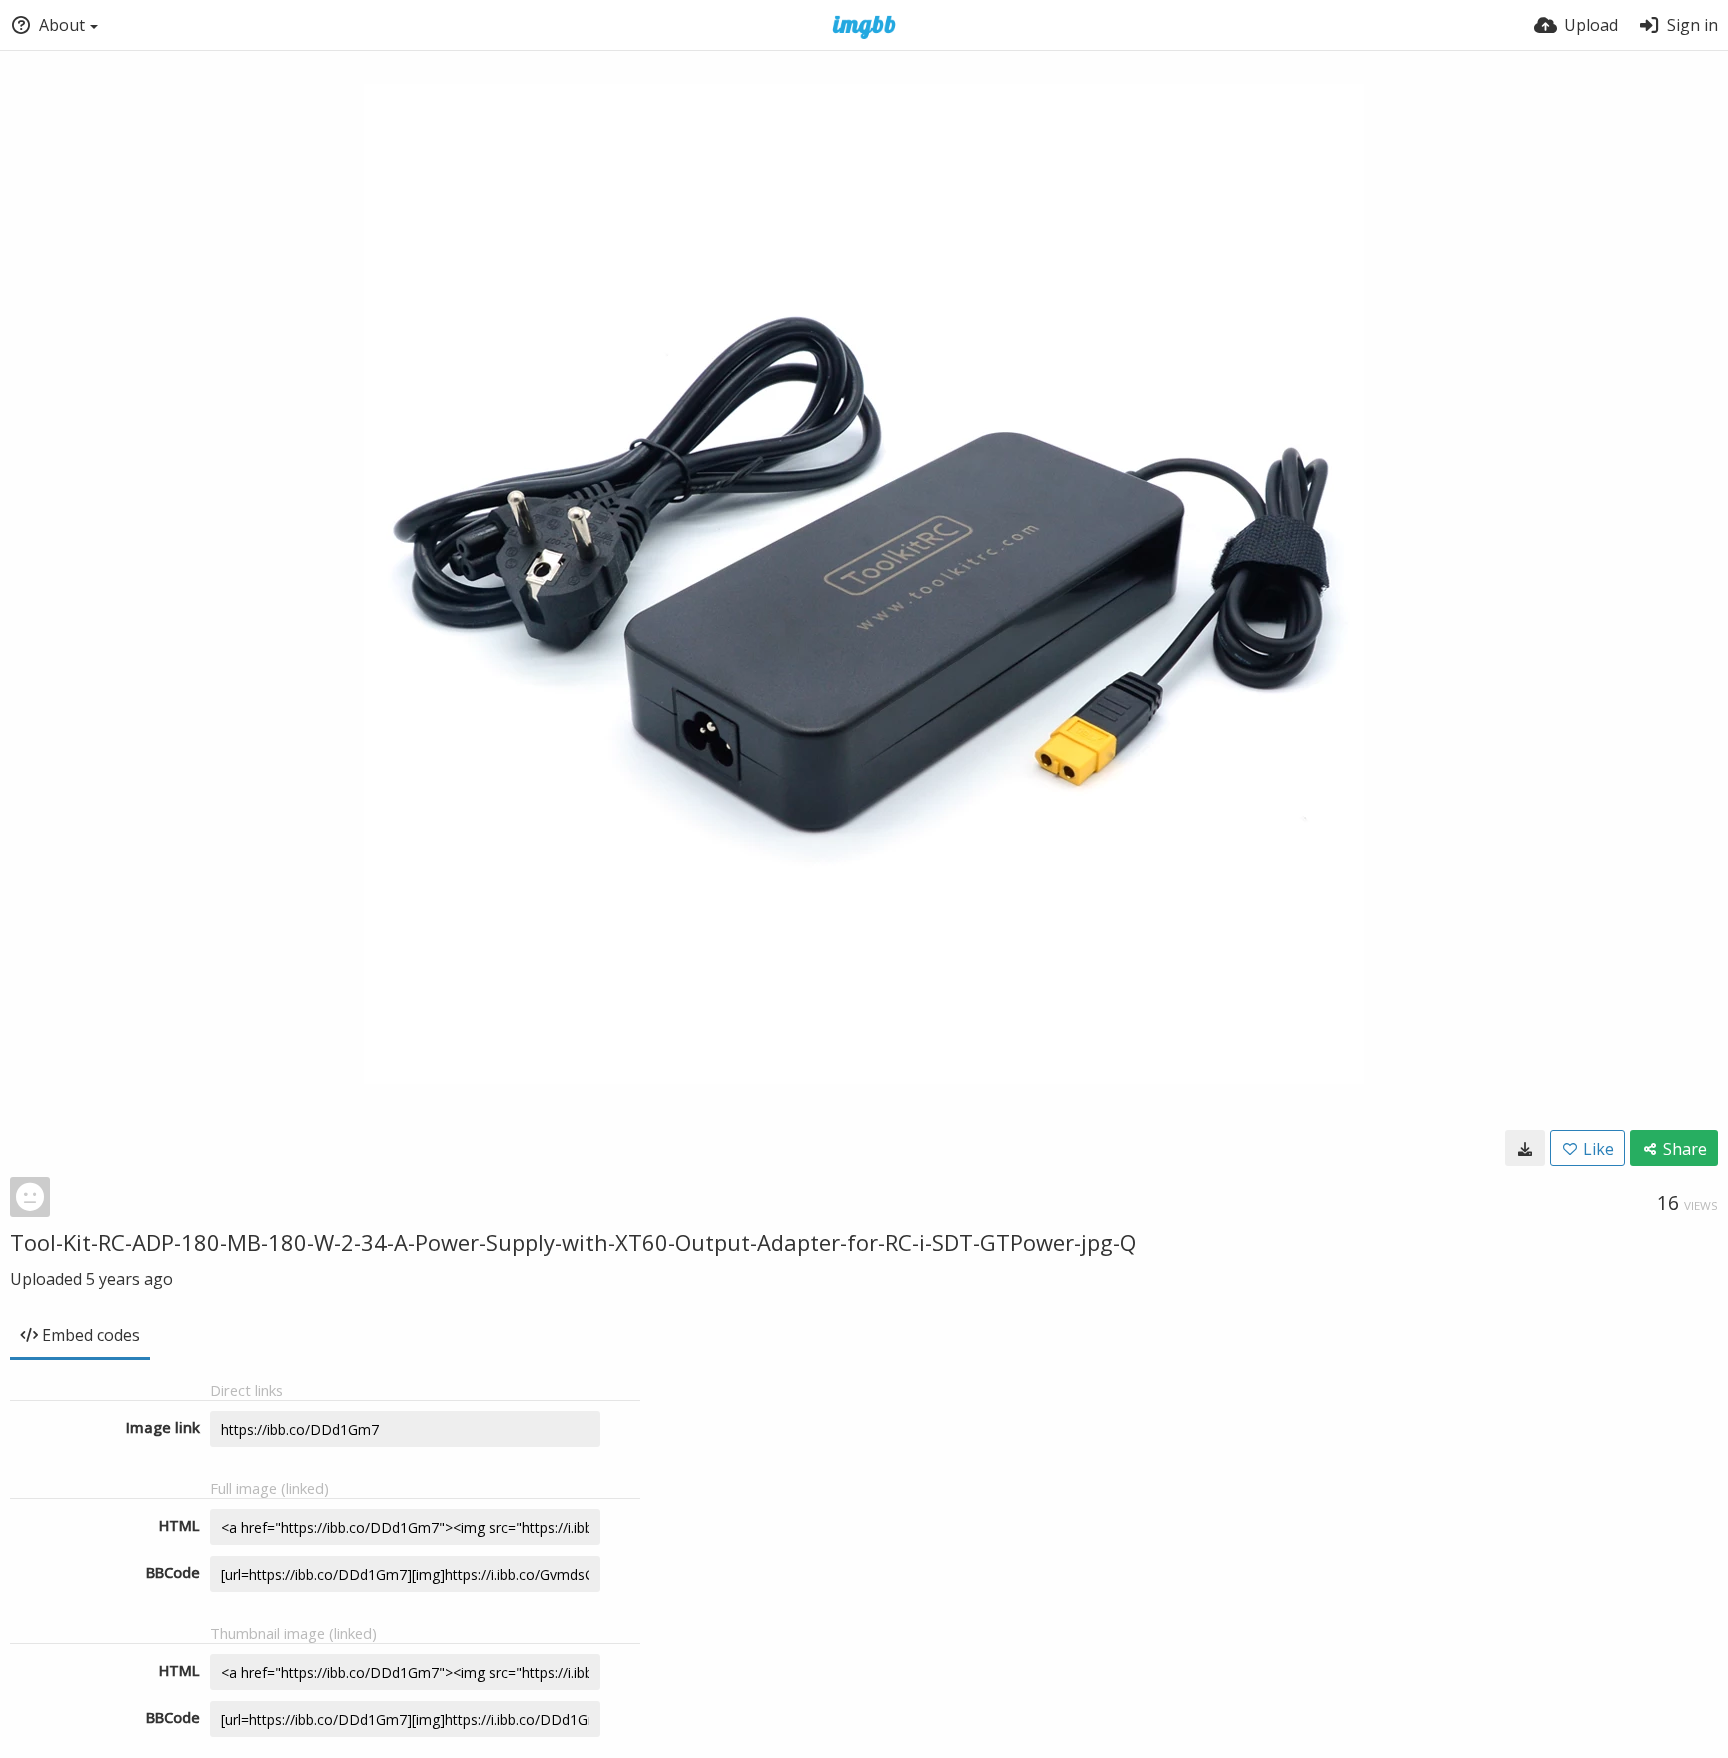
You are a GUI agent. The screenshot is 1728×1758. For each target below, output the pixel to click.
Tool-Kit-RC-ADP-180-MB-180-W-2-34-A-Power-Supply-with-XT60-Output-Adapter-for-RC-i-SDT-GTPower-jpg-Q (573, 1242)
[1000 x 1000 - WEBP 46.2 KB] (1525, 1148)
